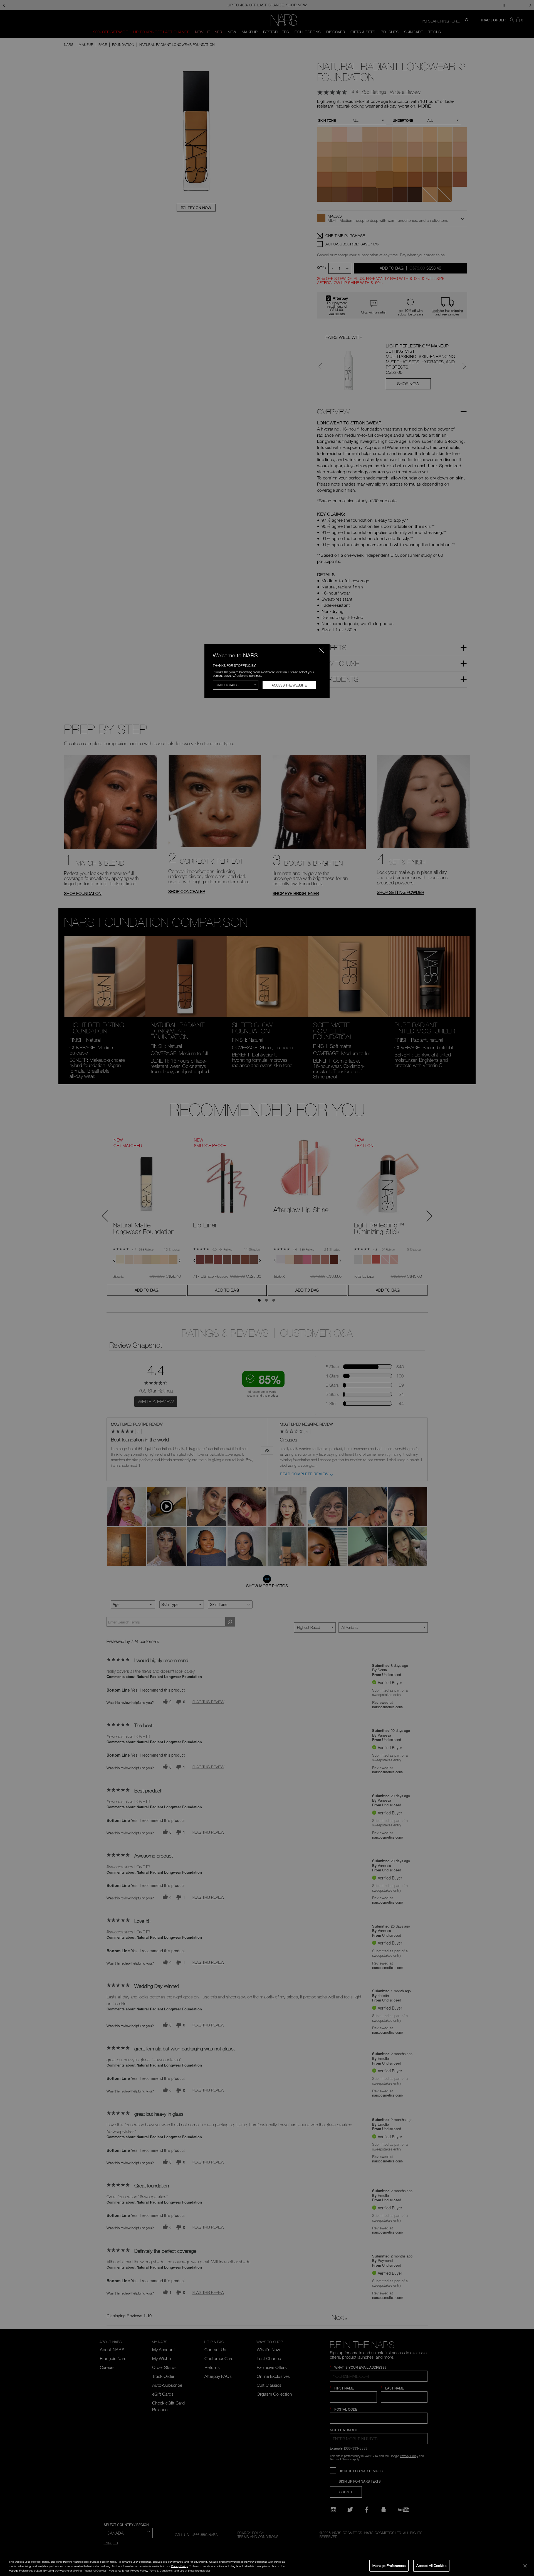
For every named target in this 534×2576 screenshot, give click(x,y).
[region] (267, 2566)
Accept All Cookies (431, 2565)
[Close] (525, 2566)
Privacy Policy (179, 2566)
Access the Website (289, 685)
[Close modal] (321, 650)
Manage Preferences (389, 2565)
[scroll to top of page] (525, 2534)
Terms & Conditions (161, 2570)
